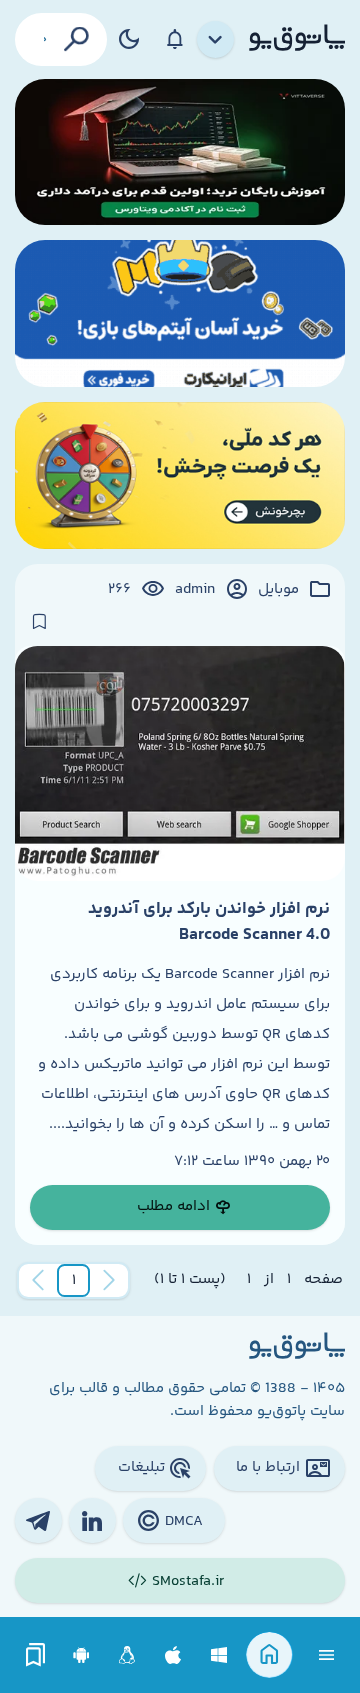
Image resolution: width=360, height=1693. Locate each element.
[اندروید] (81, 1655)
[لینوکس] (127, 1655)
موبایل (278, 590)
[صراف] (180, 475)
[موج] (180, 152)
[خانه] (269, 1655)
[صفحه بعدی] (38, 1281)
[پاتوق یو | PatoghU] (297, 39)
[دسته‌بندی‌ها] (216, 40)
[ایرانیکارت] (180, 313)
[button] (74, 1281)
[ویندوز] (219, 1655)
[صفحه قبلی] (109, 1281)
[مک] (173, 1655)
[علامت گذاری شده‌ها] (36, 1655)
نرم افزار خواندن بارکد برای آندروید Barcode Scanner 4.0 (209, 922)
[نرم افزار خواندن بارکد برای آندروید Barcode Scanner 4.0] (180, 763)
